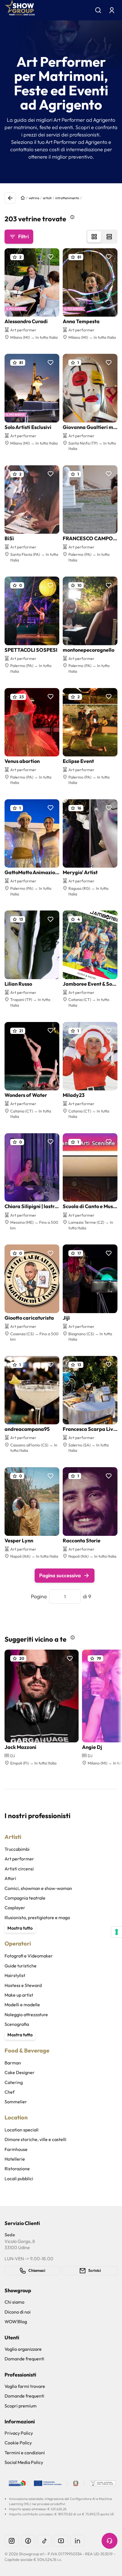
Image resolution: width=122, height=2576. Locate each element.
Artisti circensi (19, 1869)
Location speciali (22, 2130)
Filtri (23, 236)
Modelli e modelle (22, 2005)
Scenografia (17, 2024)
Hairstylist (15, 1975)
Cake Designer (20, 2072)
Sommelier (16, 2102)
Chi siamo (14, 2302)
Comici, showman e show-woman (38, 1888)
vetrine (34, 198)
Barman (13, 2063)
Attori (10, 1878)
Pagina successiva (60, 1575)
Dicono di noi (18, 2312)
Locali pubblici (19, 2178)
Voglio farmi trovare (25, 2386)
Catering (14, 2082)
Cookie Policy (18, 2443)
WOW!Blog (16, 2321)
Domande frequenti (24, 2359)
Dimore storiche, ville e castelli (35, 2139)
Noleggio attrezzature (26, 2014)
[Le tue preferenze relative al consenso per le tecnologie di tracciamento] (117, 1932)
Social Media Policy (24, 2462)
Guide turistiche (21, 1966)
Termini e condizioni (25, 2453)
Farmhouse (16, 2149)
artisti (47, 198)
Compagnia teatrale (25, 1898)
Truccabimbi (17, 1849)
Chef (10, 2092)
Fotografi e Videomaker (29, 1956)
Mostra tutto (20, 1928)
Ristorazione (17, 2169)
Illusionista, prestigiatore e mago (37, 1917)
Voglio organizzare (23, 2349)
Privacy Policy (19, 2433)
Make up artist (19, 1995)
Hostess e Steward (23, 1985)
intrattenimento (67, 198)
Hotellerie (15, 2159)
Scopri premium (21, 2406)
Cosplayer (15, 1908)
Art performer (19, 1859)
